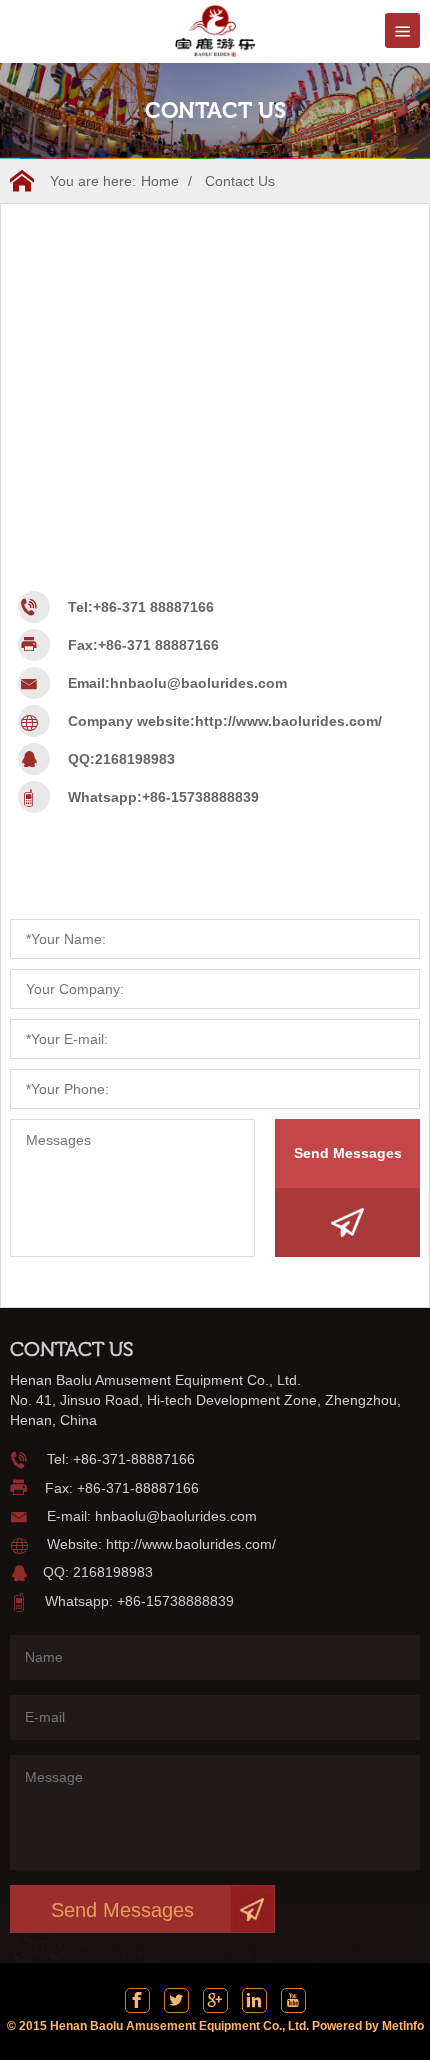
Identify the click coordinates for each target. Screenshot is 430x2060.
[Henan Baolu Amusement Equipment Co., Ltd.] (215, 29)
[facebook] (137, 2000)
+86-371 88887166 (153, 607)
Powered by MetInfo (368, 2026)
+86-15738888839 (200, 797)
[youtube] (293, 2000)
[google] (215, 2000)
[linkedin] (254, 2000)
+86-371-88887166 (134, 1459)
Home (160, 181)
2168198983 (135, 759)
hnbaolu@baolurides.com (198, 683)
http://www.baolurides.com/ (288, 721)
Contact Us (240, 181)
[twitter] (176, 2000)
